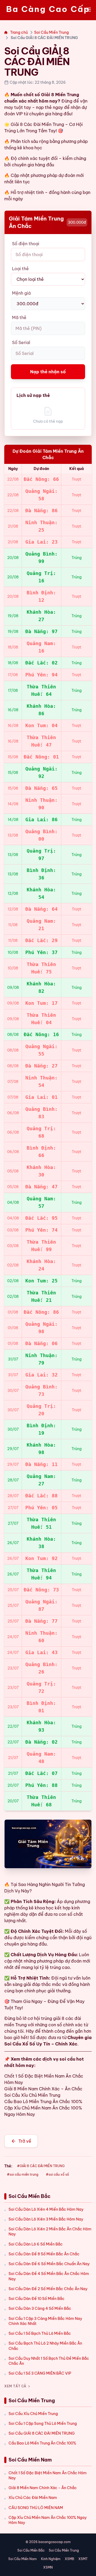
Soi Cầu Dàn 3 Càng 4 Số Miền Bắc (40, 2308)
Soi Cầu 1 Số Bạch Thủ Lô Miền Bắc (40, 2333)
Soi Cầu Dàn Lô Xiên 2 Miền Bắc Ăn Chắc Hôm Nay (50, 2232)
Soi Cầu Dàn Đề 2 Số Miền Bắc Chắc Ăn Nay (48, 2289)
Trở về (25, 2141)
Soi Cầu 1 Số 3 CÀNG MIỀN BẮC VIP (40, 2373)
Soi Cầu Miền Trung (51, 32)
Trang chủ (19, 32)
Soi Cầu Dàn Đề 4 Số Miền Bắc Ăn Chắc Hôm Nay (49, 2276)
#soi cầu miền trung (23, 2174)
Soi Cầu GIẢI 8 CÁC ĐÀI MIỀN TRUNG (42, 2433)
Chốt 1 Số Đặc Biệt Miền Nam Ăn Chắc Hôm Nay (48, 2475)
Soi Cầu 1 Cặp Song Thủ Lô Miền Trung (43, 2424)
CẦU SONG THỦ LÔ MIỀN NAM (36, 2508)
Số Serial (21, 342)
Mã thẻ (19, 317)
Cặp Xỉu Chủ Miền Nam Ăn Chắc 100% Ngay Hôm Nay (48, 2520)
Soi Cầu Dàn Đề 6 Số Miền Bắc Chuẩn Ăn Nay (49, 2264)
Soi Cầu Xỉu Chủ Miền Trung (33, 2414)
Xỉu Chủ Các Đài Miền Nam (33, 2498)
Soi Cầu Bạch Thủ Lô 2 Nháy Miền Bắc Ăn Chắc (45, 2346)
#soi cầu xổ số (57, 2174)
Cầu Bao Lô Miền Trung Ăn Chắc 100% (42, 2443)
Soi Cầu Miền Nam (23, 2559)
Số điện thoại (26, 244)
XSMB (69, 2559)
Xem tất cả (15, 2386)
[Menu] (89, 10)
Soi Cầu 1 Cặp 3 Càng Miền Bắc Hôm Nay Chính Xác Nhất (45, 2321)
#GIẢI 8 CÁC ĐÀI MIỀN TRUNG (41, 2166)
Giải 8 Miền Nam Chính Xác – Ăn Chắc (43, 2089)
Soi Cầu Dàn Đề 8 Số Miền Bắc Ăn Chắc (44, 2254)
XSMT (83, 2559)
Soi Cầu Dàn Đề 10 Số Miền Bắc (37, 2299)
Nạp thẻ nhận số (48, 372)
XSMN (48, 2567)
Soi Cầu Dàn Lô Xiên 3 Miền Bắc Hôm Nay (46, 2219)
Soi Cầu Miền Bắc (31, 2550)
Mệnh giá (21, 293)
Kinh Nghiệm (51, 2559)
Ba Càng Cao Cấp (48, 9)
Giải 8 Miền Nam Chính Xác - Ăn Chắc (43, 2488)
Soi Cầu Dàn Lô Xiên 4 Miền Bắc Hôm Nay (46, 2209)
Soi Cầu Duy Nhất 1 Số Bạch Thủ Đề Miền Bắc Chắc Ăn (49, 2361)
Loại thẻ (20, 269)
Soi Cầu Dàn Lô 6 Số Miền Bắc (36, 2244)
